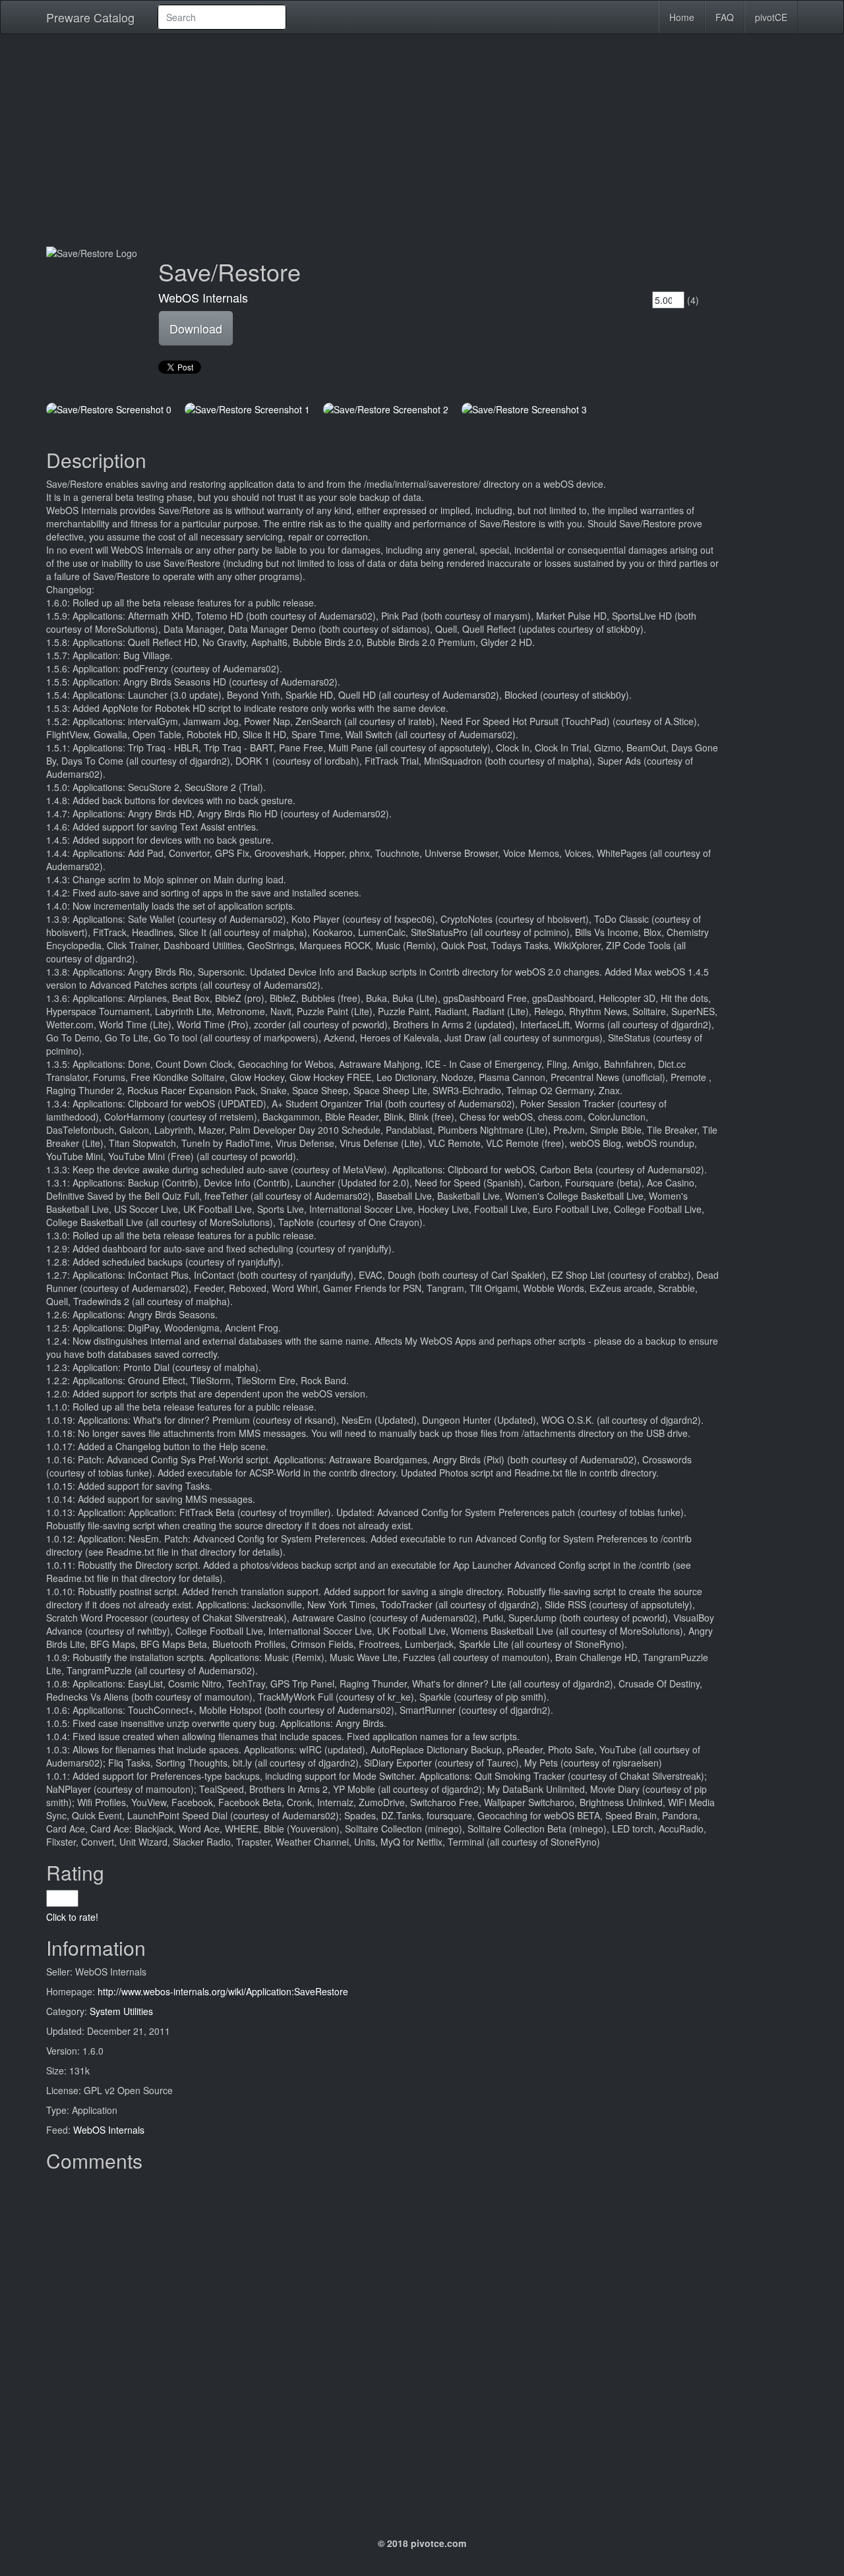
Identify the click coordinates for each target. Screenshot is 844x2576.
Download (196, 328)
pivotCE (771, 17)
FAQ (725, 17)
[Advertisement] (422, 140)
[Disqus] (422, 2343)
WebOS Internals (203, 297)
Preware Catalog (90, 17)
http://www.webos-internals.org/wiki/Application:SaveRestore (223, 1991)
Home (682, 17)
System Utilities (121, 2011)
